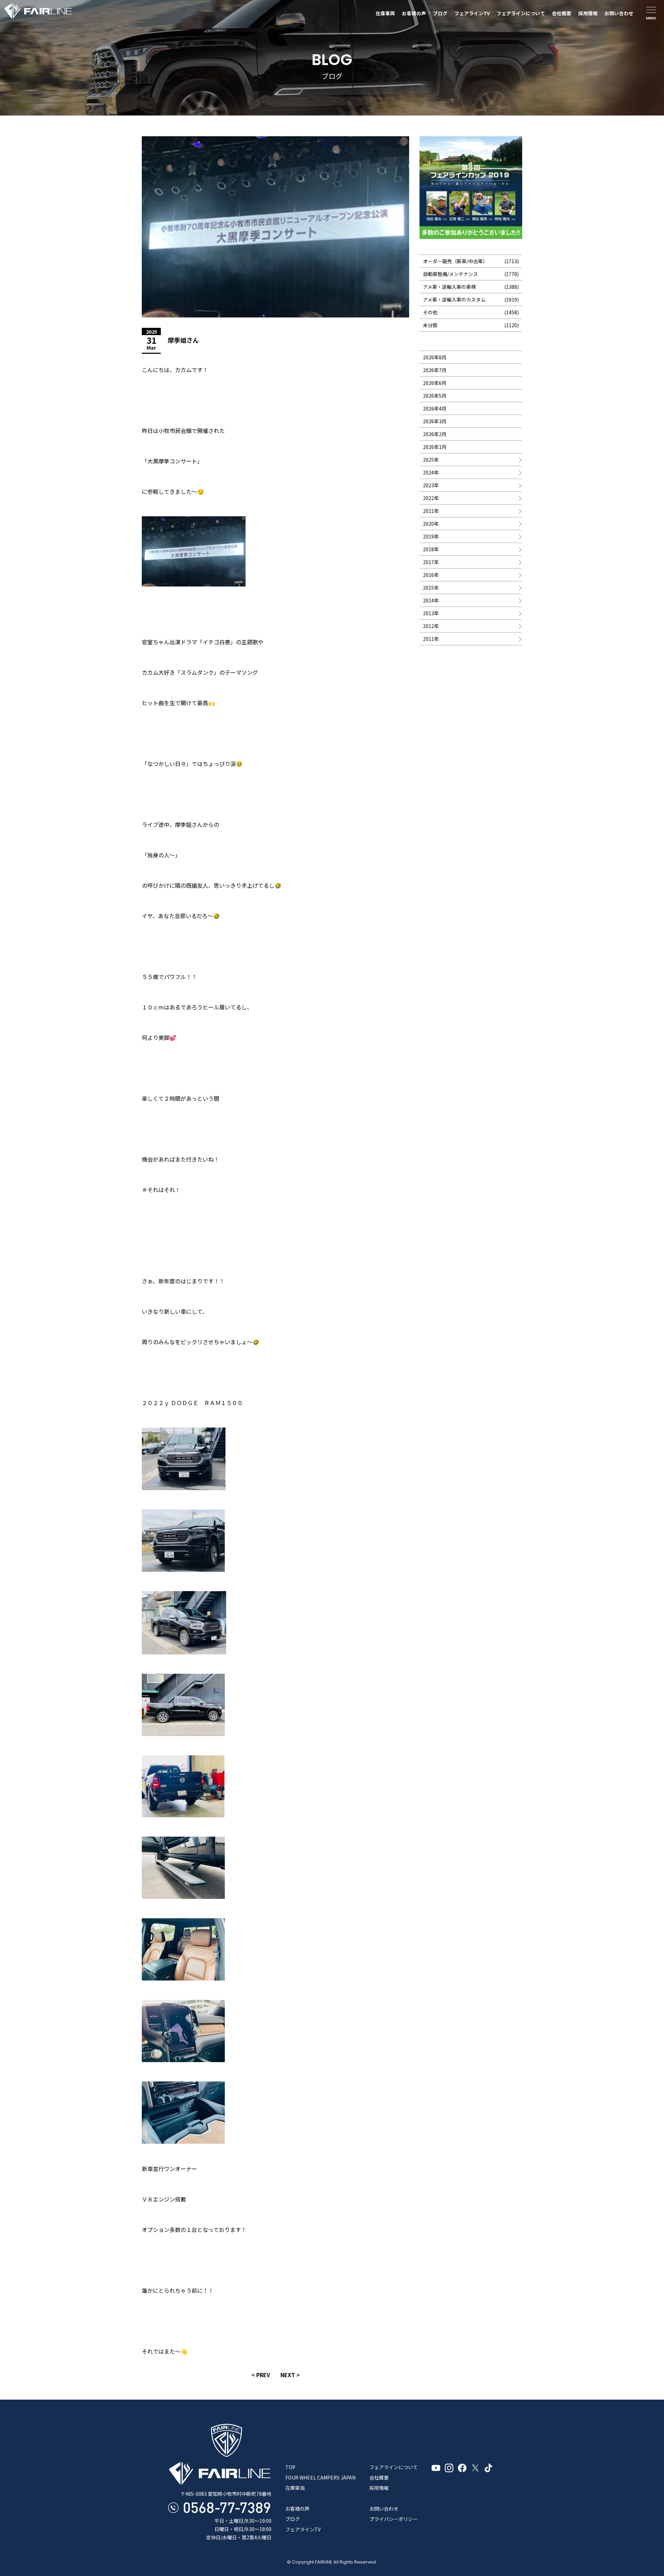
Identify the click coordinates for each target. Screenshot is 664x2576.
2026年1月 (435, 447)
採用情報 (588, 13)
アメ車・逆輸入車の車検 (449, 287)
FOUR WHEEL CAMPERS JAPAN (320, 2477)
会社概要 (562, 13)
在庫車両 (385, 13)
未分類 (430, 325)
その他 (430, 312)
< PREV (261, 2375)
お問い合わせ (619, 13)
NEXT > (290, 2375)
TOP (290, 2467)
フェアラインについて (521, 13)
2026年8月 (435, 357)
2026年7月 (435, 370)
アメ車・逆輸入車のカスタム (454, 299)
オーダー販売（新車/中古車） (455, 261)
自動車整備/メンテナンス (450, 274)
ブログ (440, 13)
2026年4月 (435, 408)
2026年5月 (435, 396)
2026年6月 (435, 383)
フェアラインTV (472, 13)
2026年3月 (435, 421)
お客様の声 (414, 13)
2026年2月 (435, 434)
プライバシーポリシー (394, 2519)
